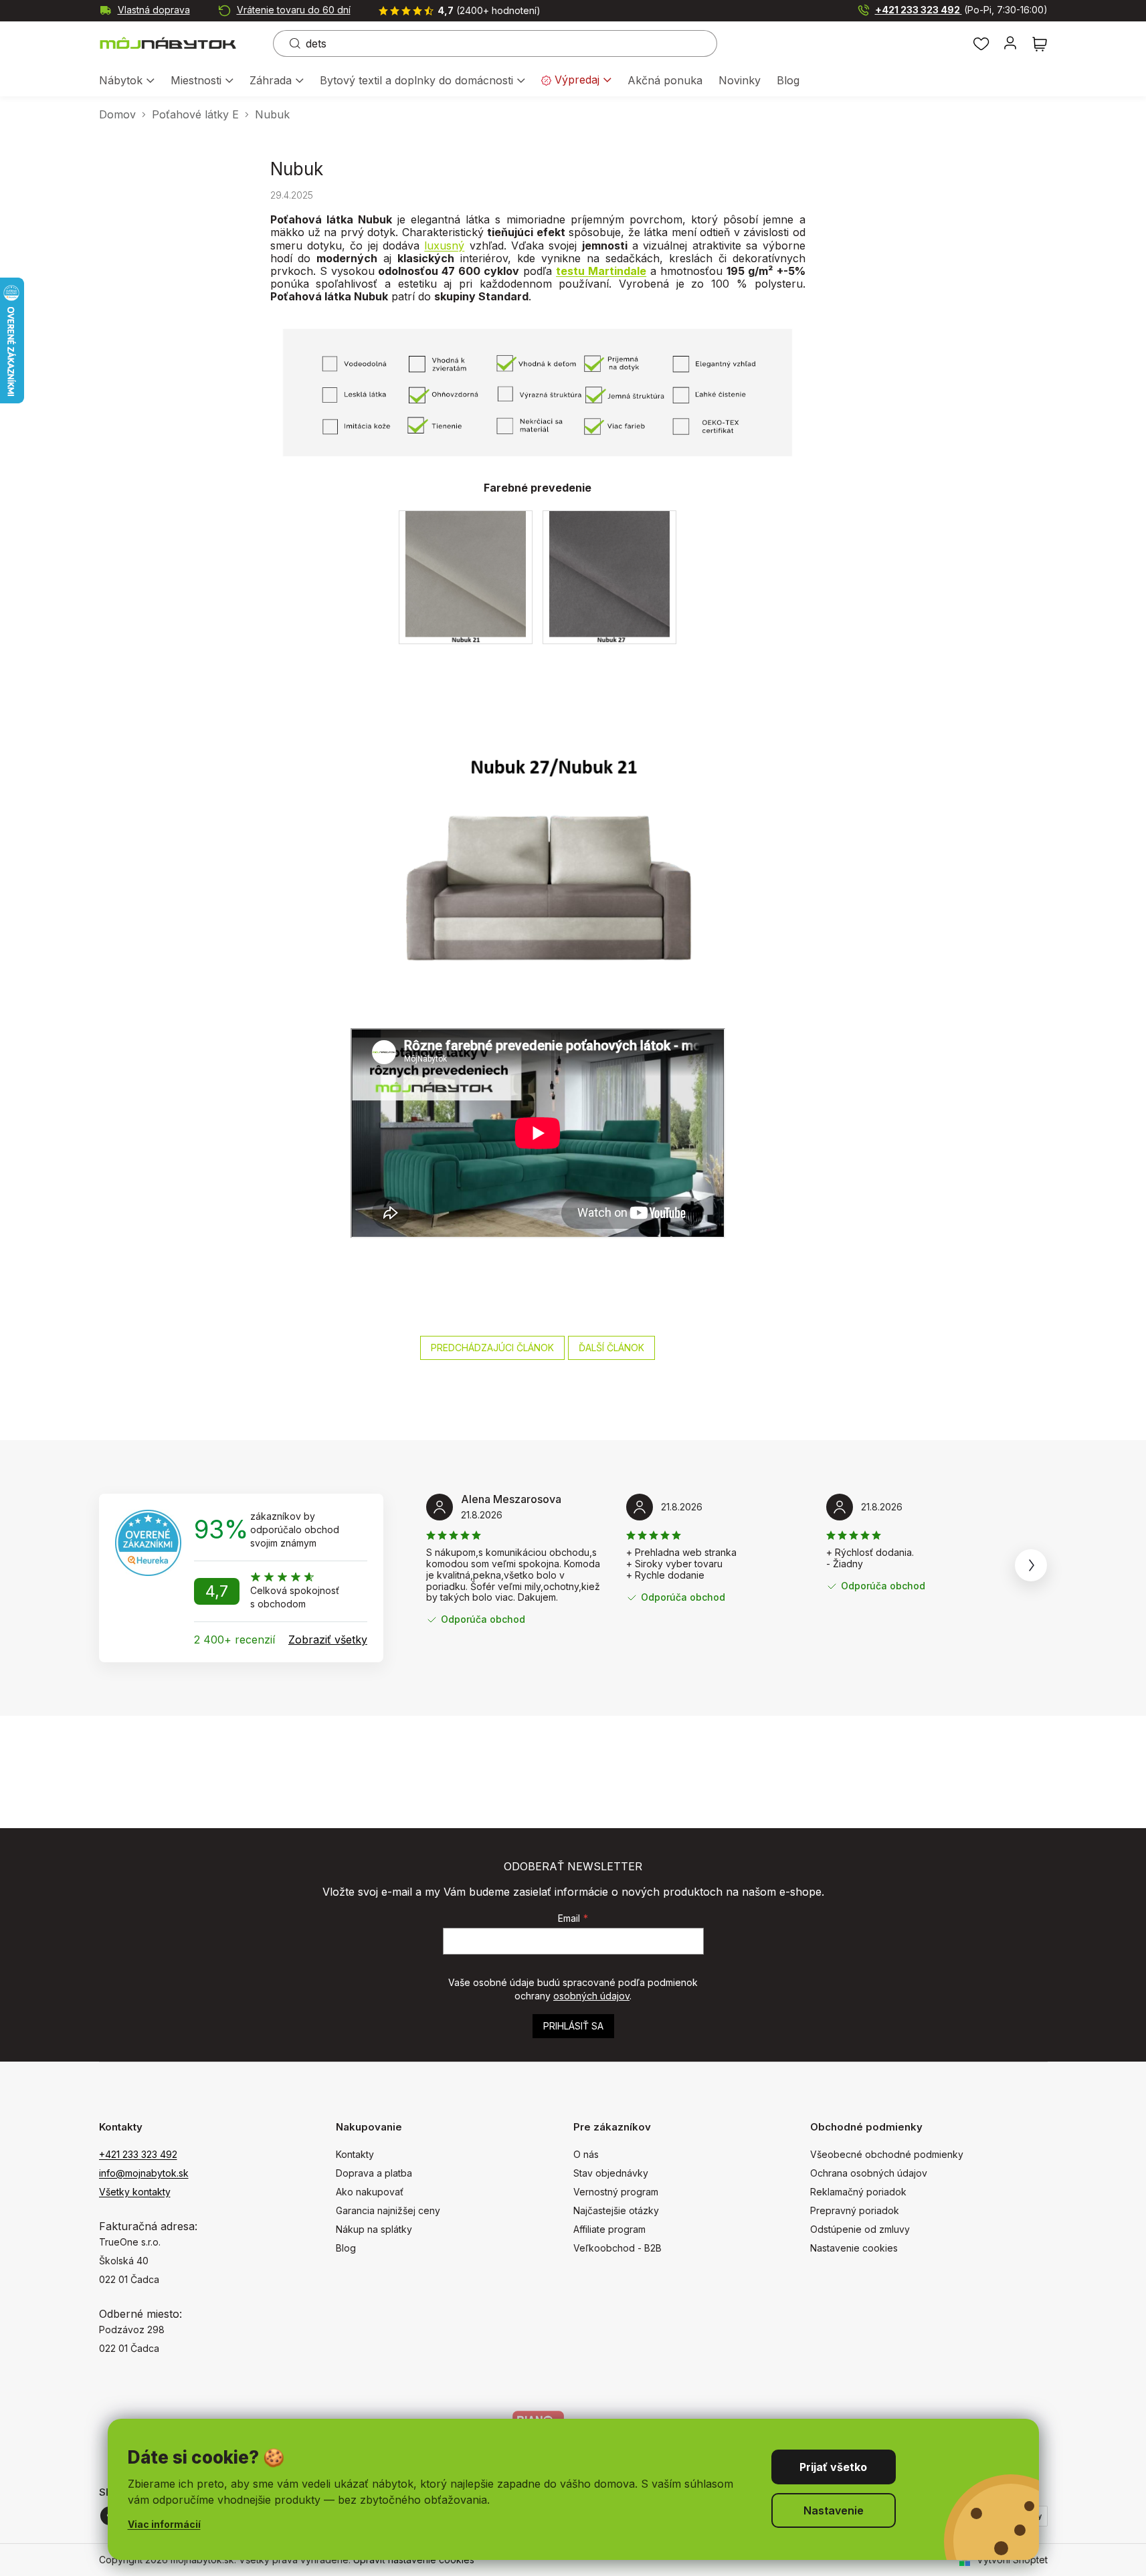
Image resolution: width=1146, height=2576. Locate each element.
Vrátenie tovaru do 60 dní (294, 10)
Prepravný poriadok (855, 2210)
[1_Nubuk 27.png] (609, 576)
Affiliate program (609, 2229)
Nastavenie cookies (854, 2248)
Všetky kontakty (135, 2192)
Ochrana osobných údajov (869, 2173)
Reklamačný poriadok (858, 2192)
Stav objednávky (611, 2173)
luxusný (444, 245)
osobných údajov (591, 1996)
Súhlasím (834, 2467)
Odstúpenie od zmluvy (860, 2229)
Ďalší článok (611, 1348)
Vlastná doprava (154, 10)
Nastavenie (834, 2510)
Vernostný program (616, 2192)
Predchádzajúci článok (492, 1348)
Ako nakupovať (370, 2192)
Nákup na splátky (374, 2229)
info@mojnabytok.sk (144, 2173)
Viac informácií (164, 2524)
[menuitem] (127, 81)
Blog (346, 2248)
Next (1031, 1565)
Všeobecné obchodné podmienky (887, 2154)
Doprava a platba (374, 2173)
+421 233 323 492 (961, 10)
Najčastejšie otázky (616, 2210)
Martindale (617, 271)
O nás (586, 2154)
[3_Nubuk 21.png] (465, 576)
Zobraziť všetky (328, 1640)
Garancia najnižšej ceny (388, 2210)
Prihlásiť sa (573, 2026)
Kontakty (355, 2154)
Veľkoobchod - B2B (617, 2248)
